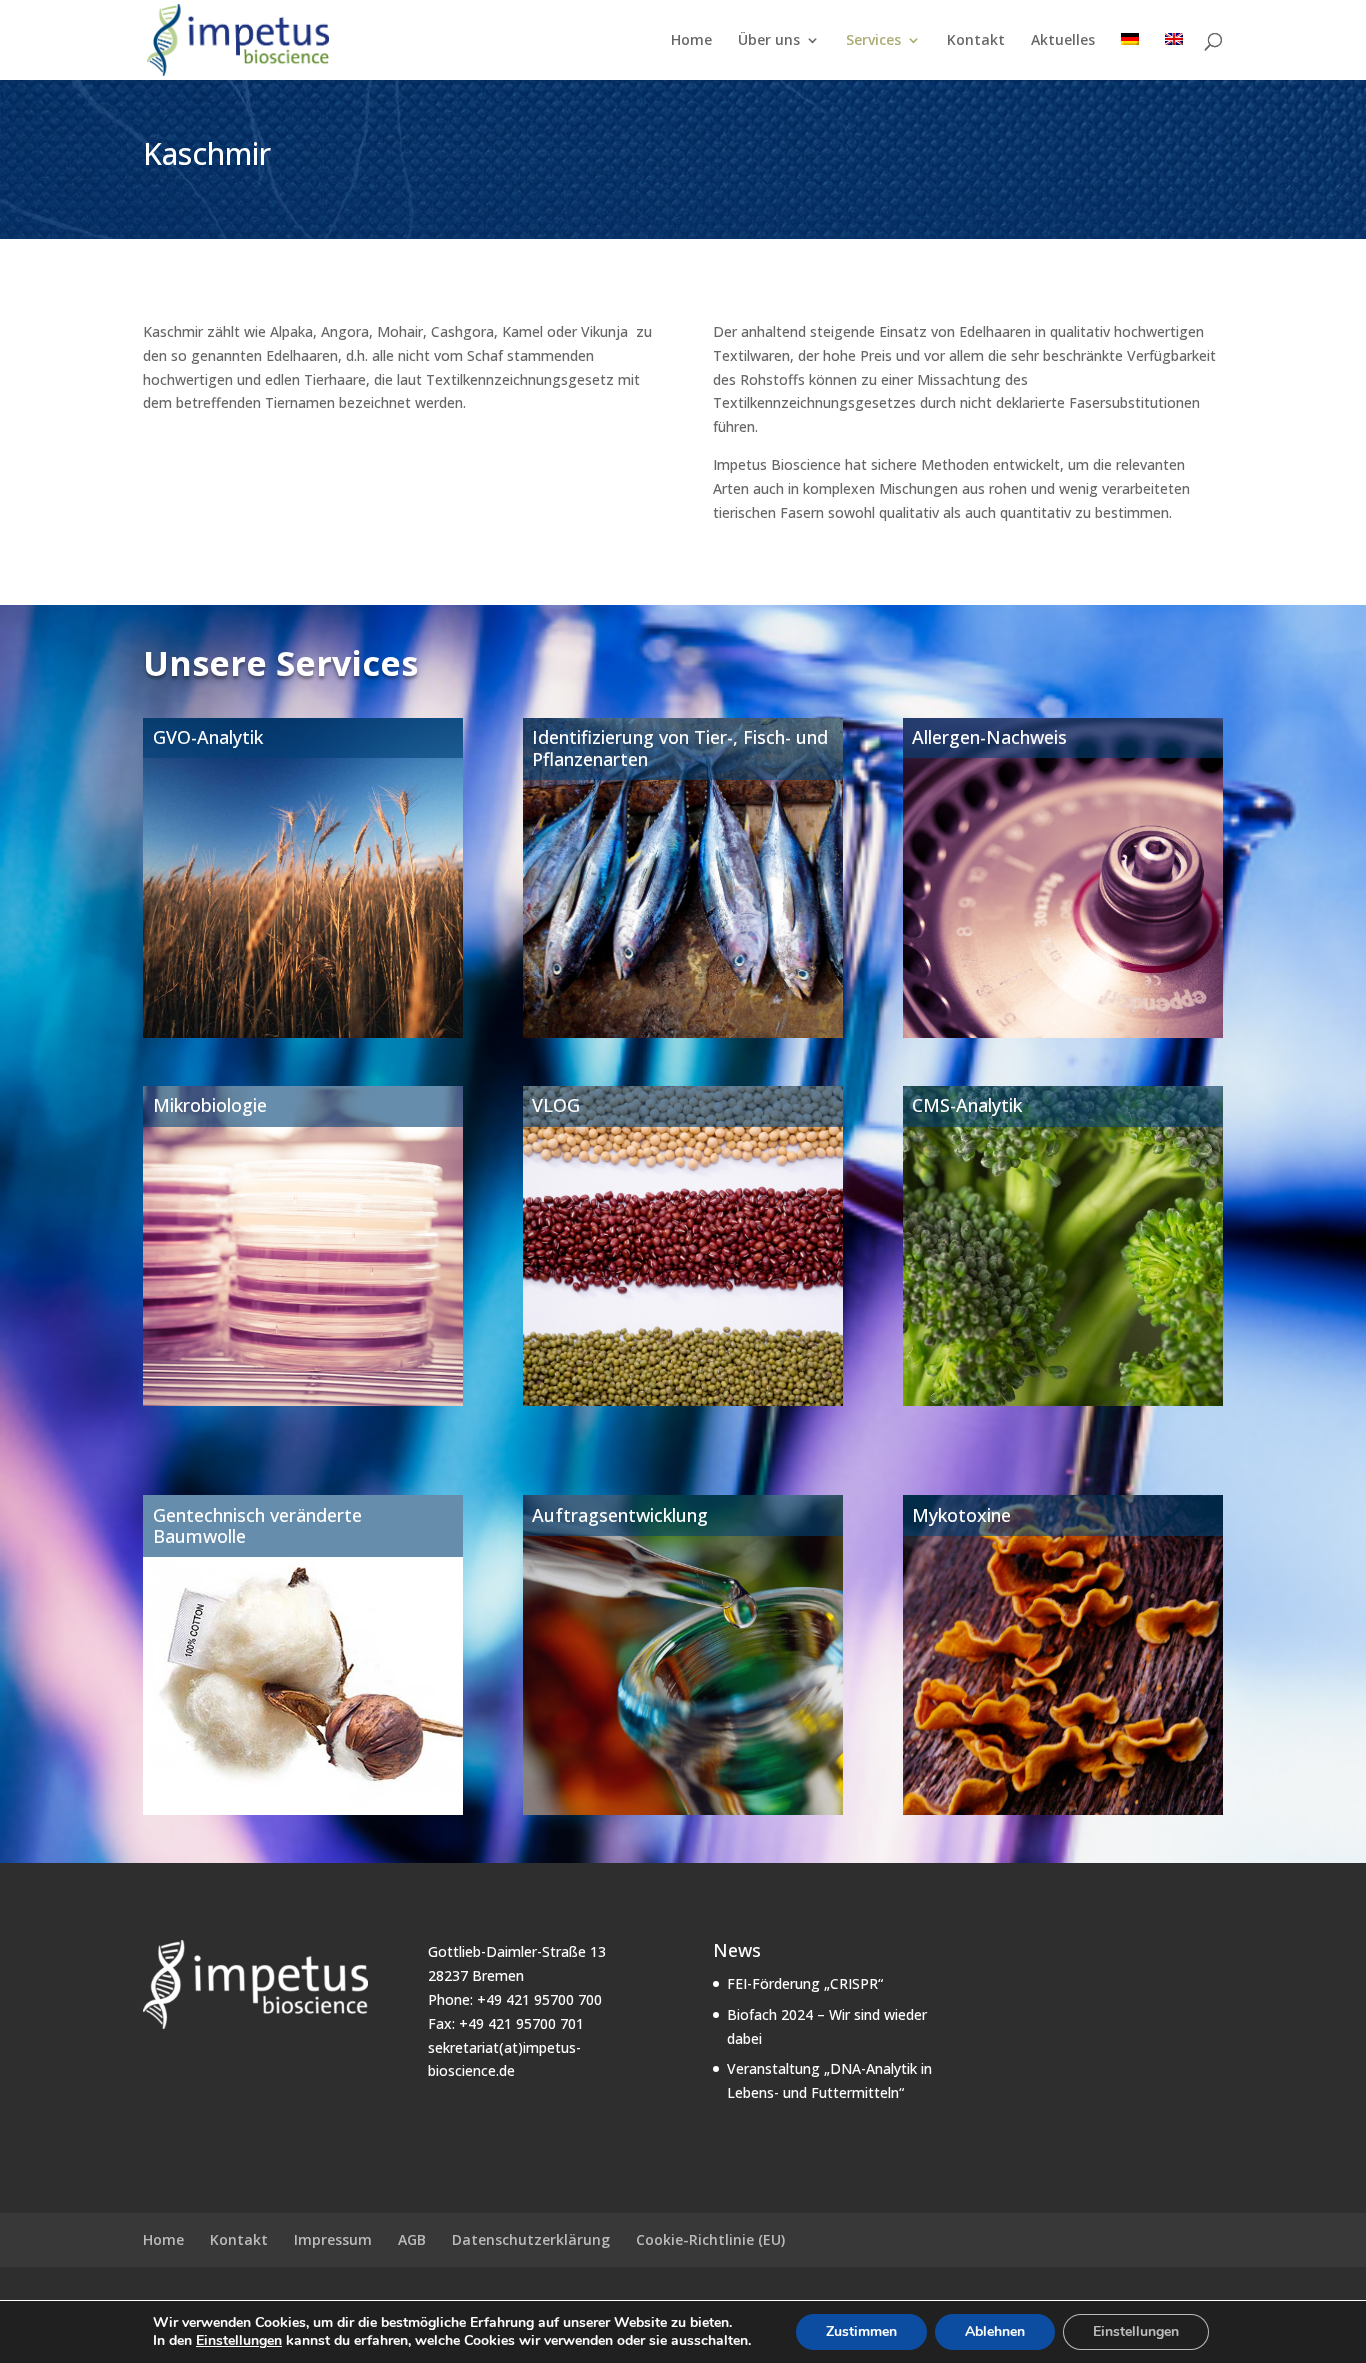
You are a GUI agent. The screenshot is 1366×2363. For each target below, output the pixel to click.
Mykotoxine (961, 1515)
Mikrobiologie (210, 1105)
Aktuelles (1063, 41)
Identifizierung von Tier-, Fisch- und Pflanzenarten (680, 748)
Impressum (333, 2239)
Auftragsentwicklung (620, 1515)
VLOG (556, 1105)
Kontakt (976, 41)
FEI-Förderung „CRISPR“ (805, 1983)
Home (691, 41)
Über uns (769, 41)
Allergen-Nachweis (989, 737)
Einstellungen (239, 2341)
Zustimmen (861, 2331)
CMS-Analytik (967, 1105)
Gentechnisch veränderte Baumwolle (257, 1526)
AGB (412, 2239)
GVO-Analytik (208, 737)
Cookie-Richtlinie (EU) (710, 2239)
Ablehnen (995, 2331)
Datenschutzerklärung (531, 2239)
